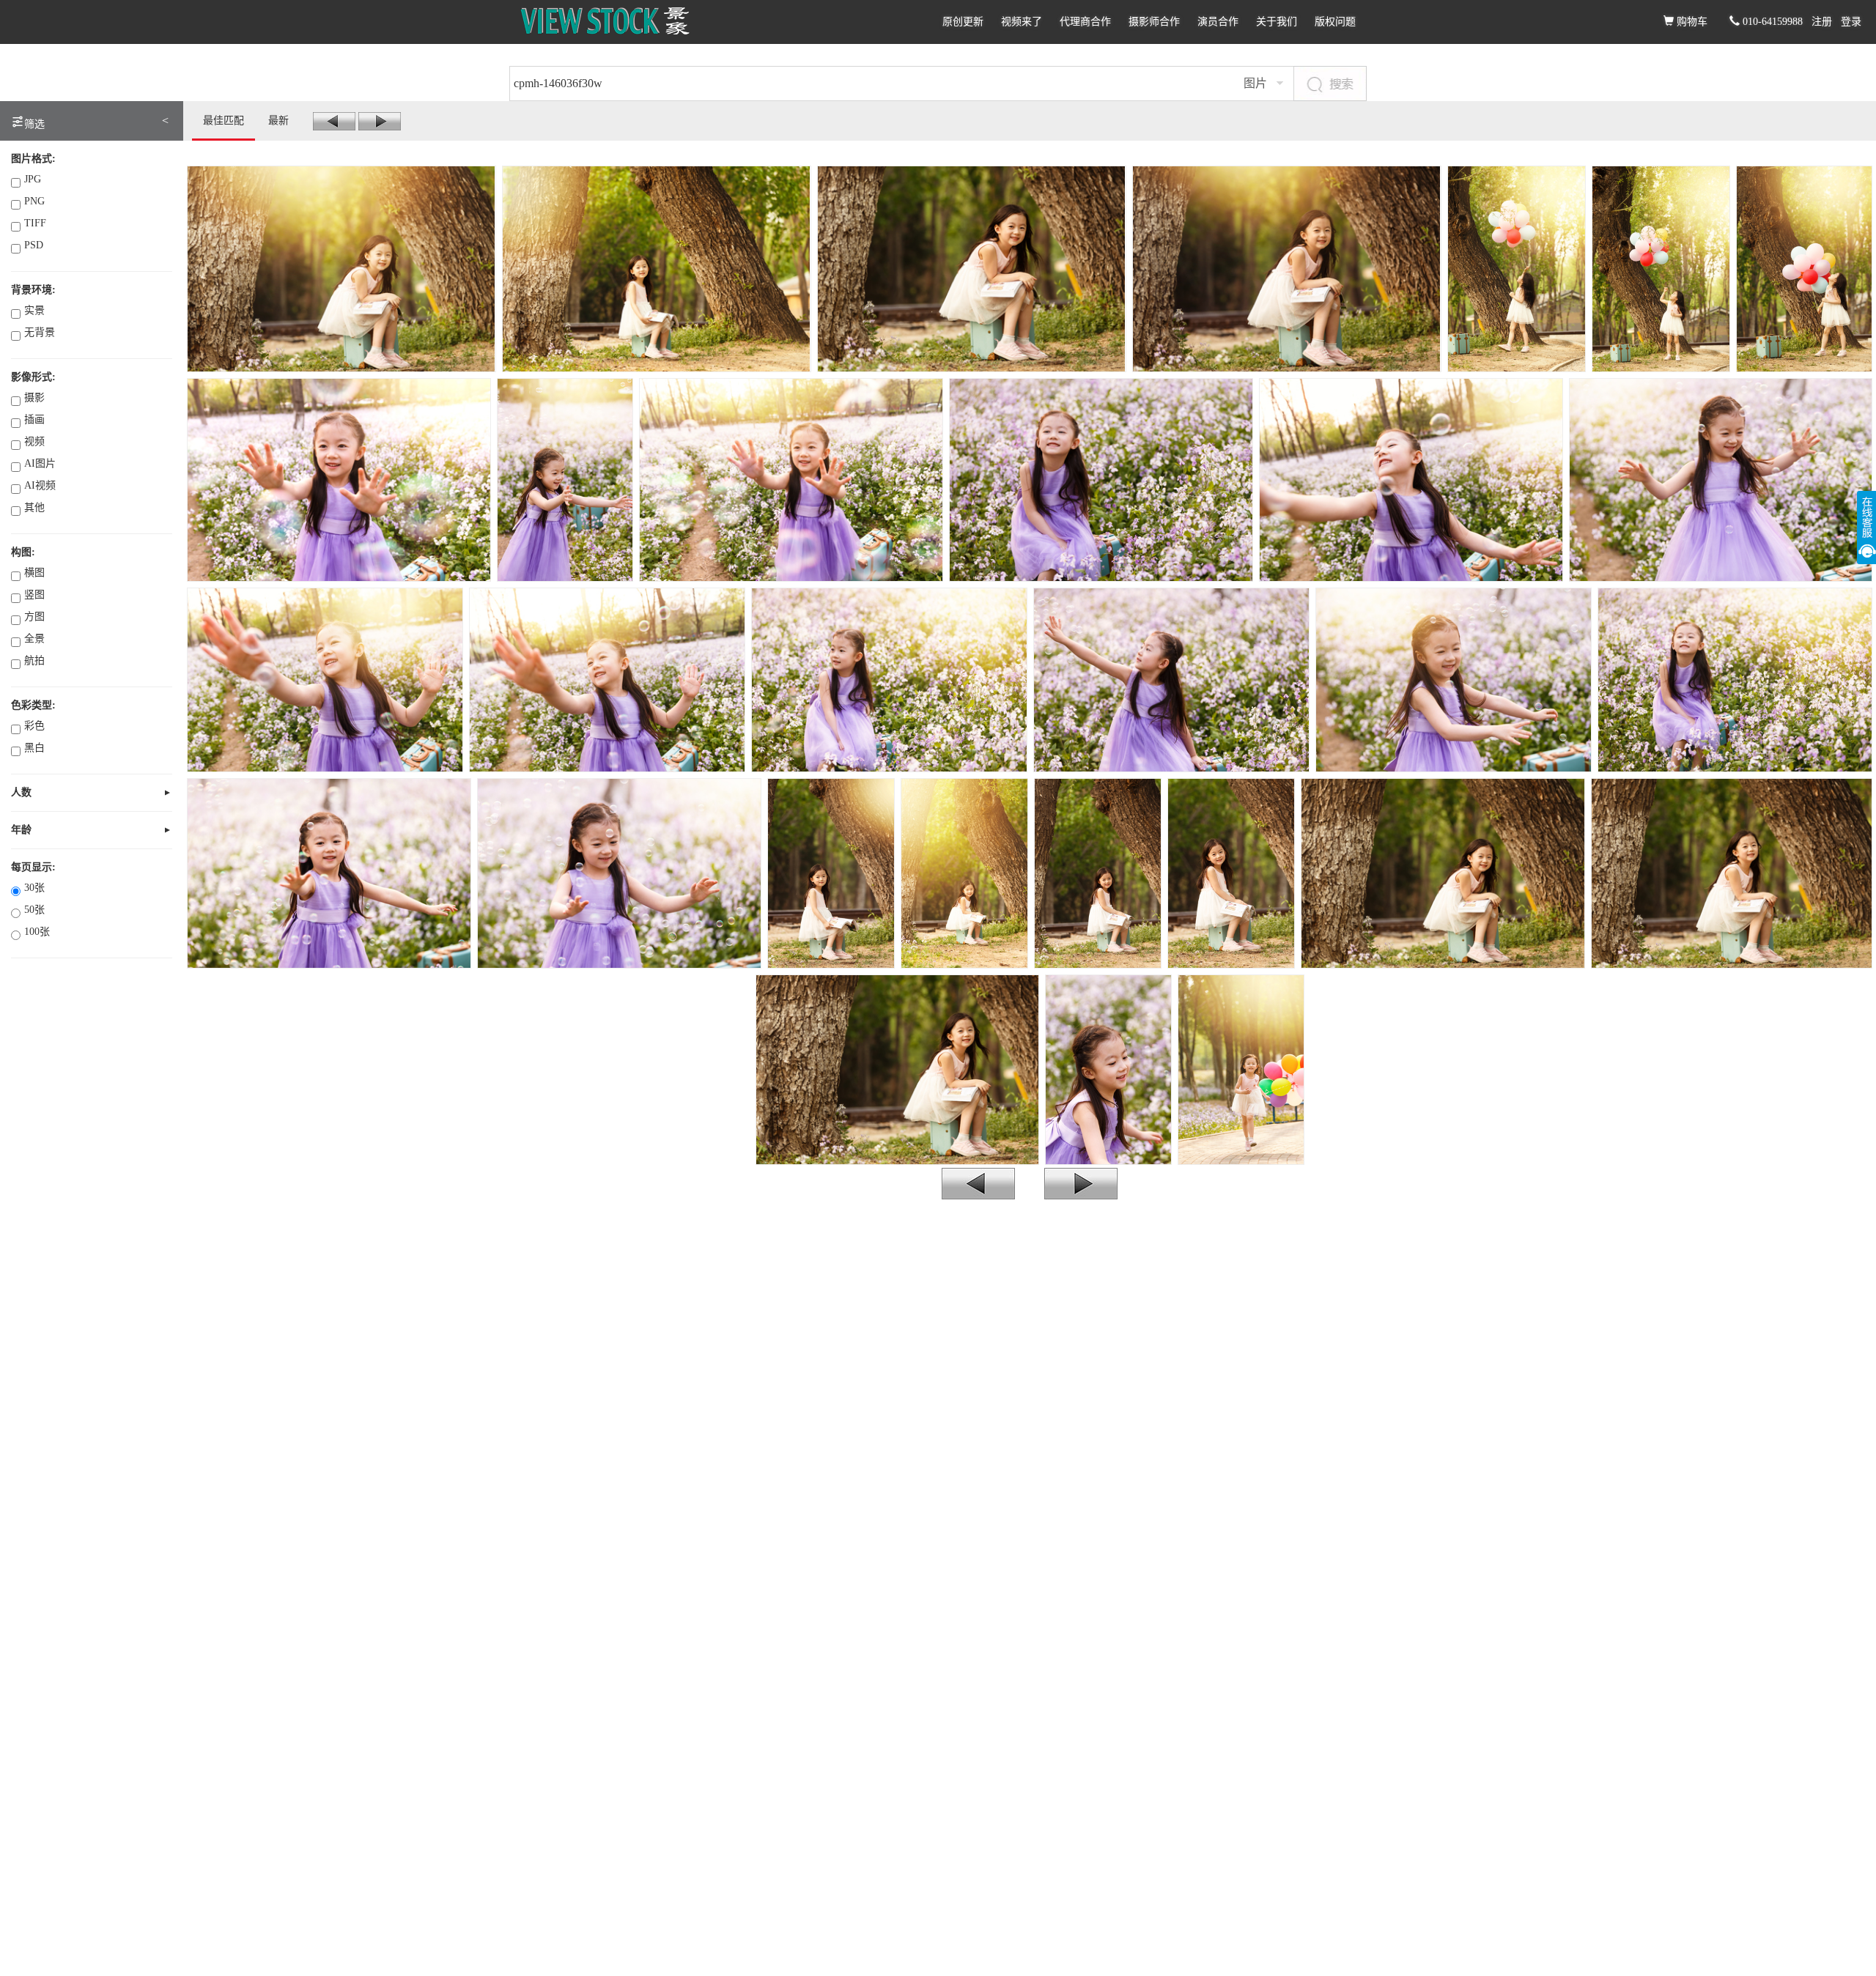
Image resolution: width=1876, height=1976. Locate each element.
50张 (34, 910)
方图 (34, 617)
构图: (23, 552)
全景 (34, 639)
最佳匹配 (224, 121)
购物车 (1691, 22)
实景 (34, 310)
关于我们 (1277, 22)
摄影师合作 (1154, 22)
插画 (34, 419)
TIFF (35, 223)
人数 (21, 792)
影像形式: (33, 377)
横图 (34, 573)
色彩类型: (33, 705)
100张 (37, 932)
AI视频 (40, 485)
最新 (278, 121)
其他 (34, 507)
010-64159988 (1771, 22)
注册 (1822, 22)
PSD (34, 245)
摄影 (34, 397)
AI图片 (40, 463)
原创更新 (963, 22)
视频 (34, 441)
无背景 (40, 332)
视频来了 (1022, 22)
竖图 (34, 595)
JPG (33, 179)
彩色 (34, 726)
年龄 (21, 830)
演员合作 (1218, 22)
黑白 (34, 748)
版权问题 (1335, 22)
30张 (34, 888)
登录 (1851, 22)
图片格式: (33, 159)
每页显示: (33, 867)
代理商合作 (1085, 22)
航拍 (34, 660)
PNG (34, 201)
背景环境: (33, 290)
